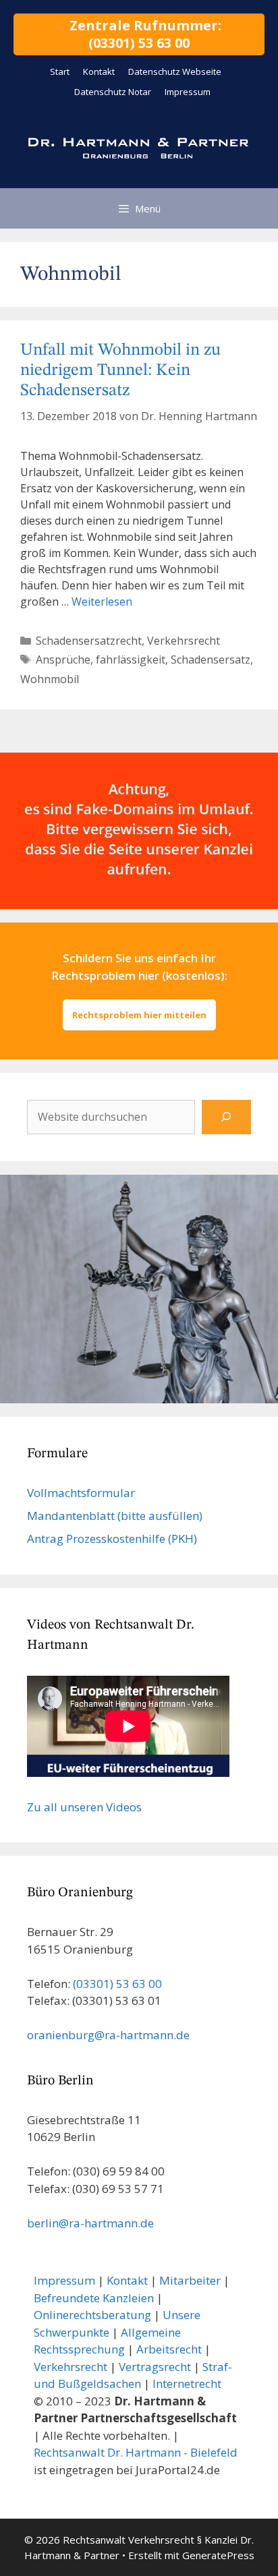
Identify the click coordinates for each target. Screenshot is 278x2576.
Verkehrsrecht (184, 641)
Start (60, 71)
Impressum (188, 92)
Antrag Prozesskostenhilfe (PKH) (112, 1539)
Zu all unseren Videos (84, 1807)
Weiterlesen (102, 602)
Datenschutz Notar (113, 92)
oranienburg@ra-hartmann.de (108, 2035)
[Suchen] (226, 1117)
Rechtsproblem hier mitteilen (139, 1015)
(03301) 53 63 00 (117, 1984)
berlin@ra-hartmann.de (90, 2223)
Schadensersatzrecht (89, 641)
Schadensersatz (211, 660)
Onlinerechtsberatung (92, 2315)
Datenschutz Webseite (175, 71)
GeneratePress (218, 2555)
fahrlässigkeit (131, 660)
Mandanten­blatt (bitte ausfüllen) (115, 1516)
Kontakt (99, 71)
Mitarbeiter (190, 2280)
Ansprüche (63, 660)
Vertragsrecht (155, 2367)
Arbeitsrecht (169, 2349)
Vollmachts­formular (81, 1493)
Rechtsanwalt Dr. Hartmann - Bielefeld (136, 2452)
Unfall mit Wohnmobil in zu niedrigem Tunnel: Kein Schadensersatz (120, 371)
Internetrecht (187, 2383)
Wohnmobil (50, 679)
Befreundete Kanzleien (94, 2298)
